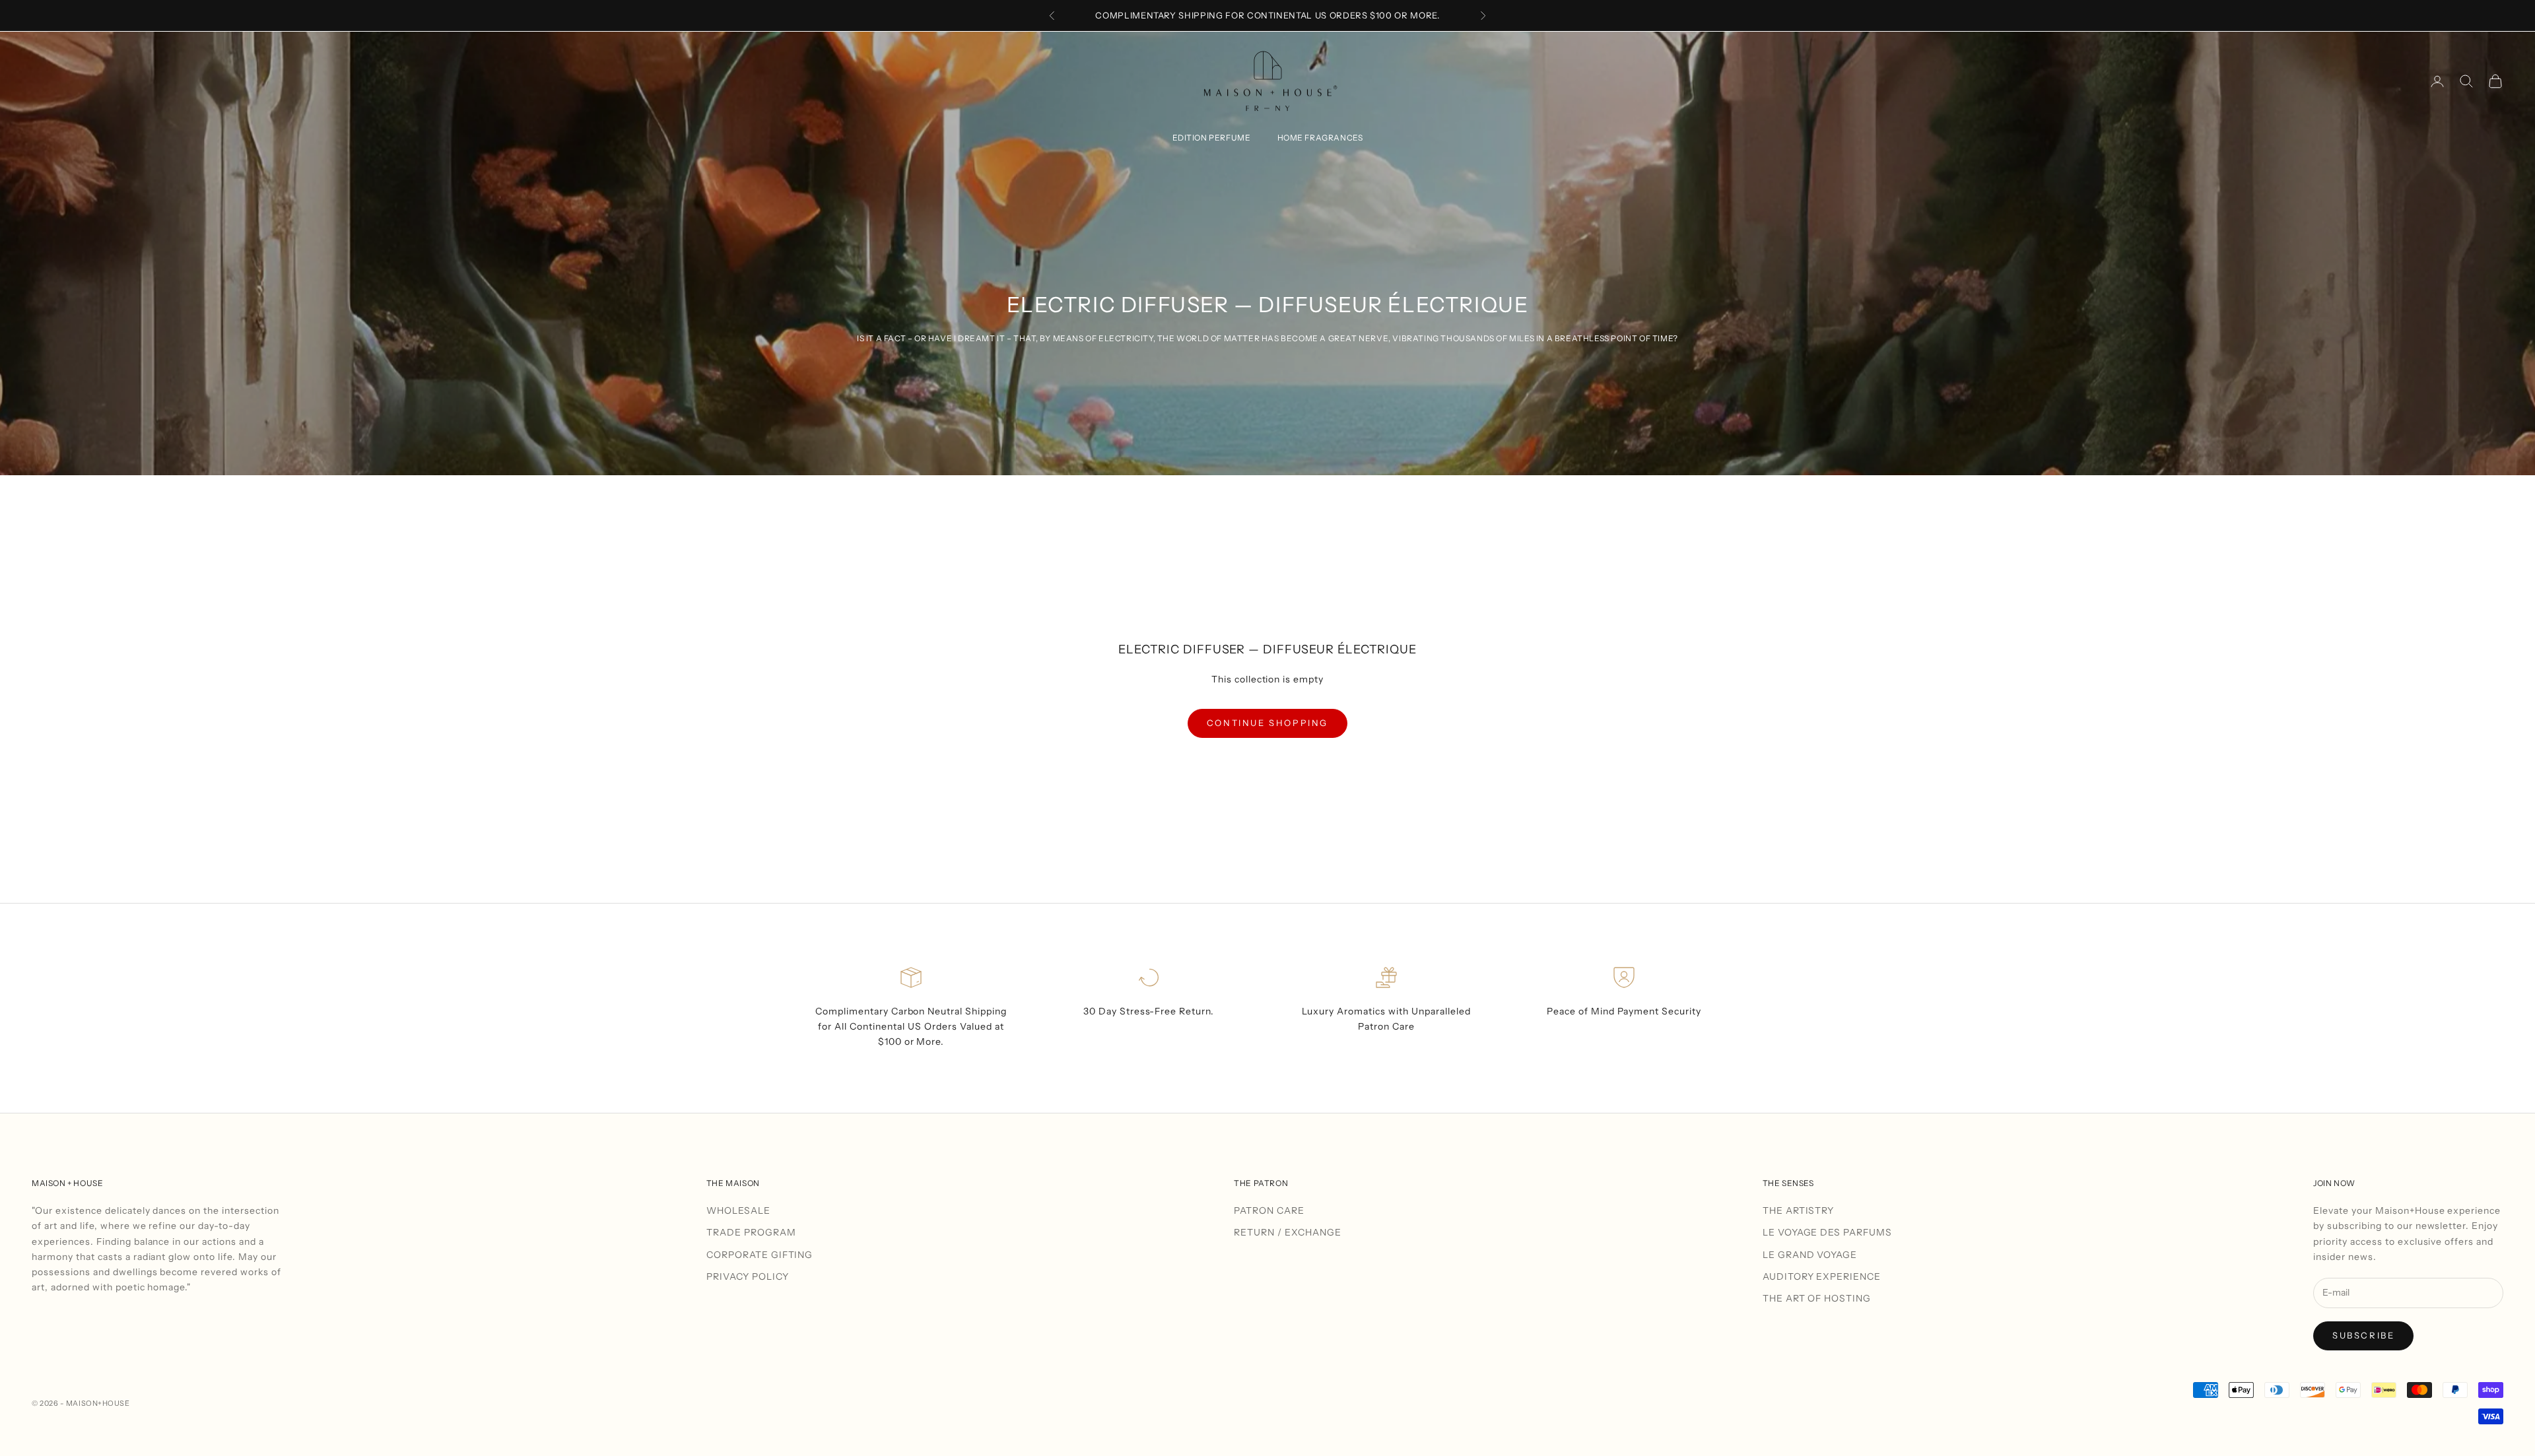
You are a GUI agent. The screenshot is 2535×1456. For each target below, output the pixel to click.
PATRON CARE (1269, 1210)
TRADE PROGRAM (751, 1232)
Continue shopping (1267, 723)
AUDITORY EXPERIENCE (1822, 1276)
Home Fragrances (1320, 138)
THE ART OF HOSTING (1817, 1298)
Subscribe (2363, 1335)
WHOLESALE (738, 1210)
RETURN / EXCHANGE (1288, 1232)
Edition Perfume (1212, 138)
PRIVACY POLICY (748, 1276)
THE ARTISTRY (1799, 1210)
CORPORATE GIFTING (760, 1255)
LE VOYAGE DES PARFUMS (1828, 1232)
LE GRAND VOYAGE (1810, 1255)
